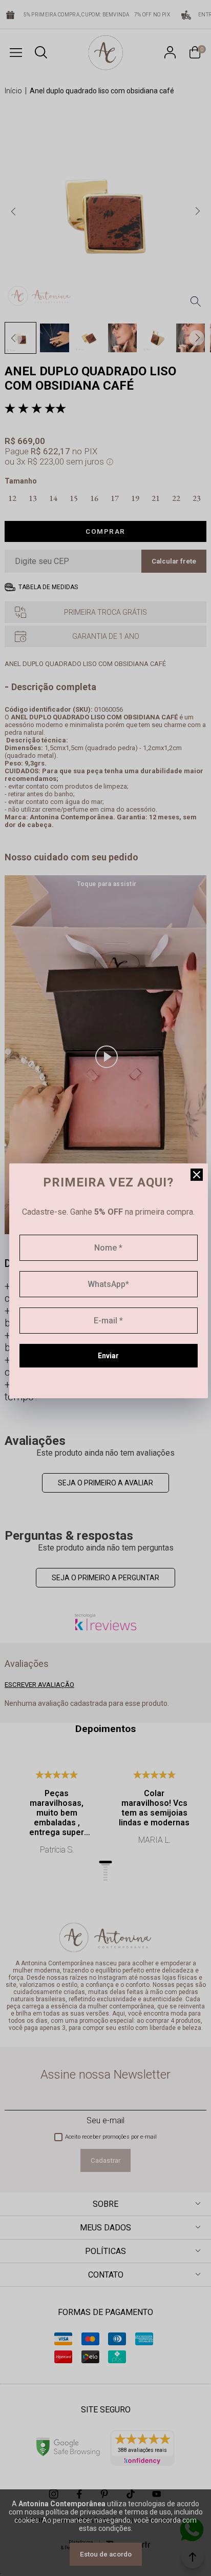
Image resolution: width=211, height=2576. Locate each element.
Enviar (108, 1356)
